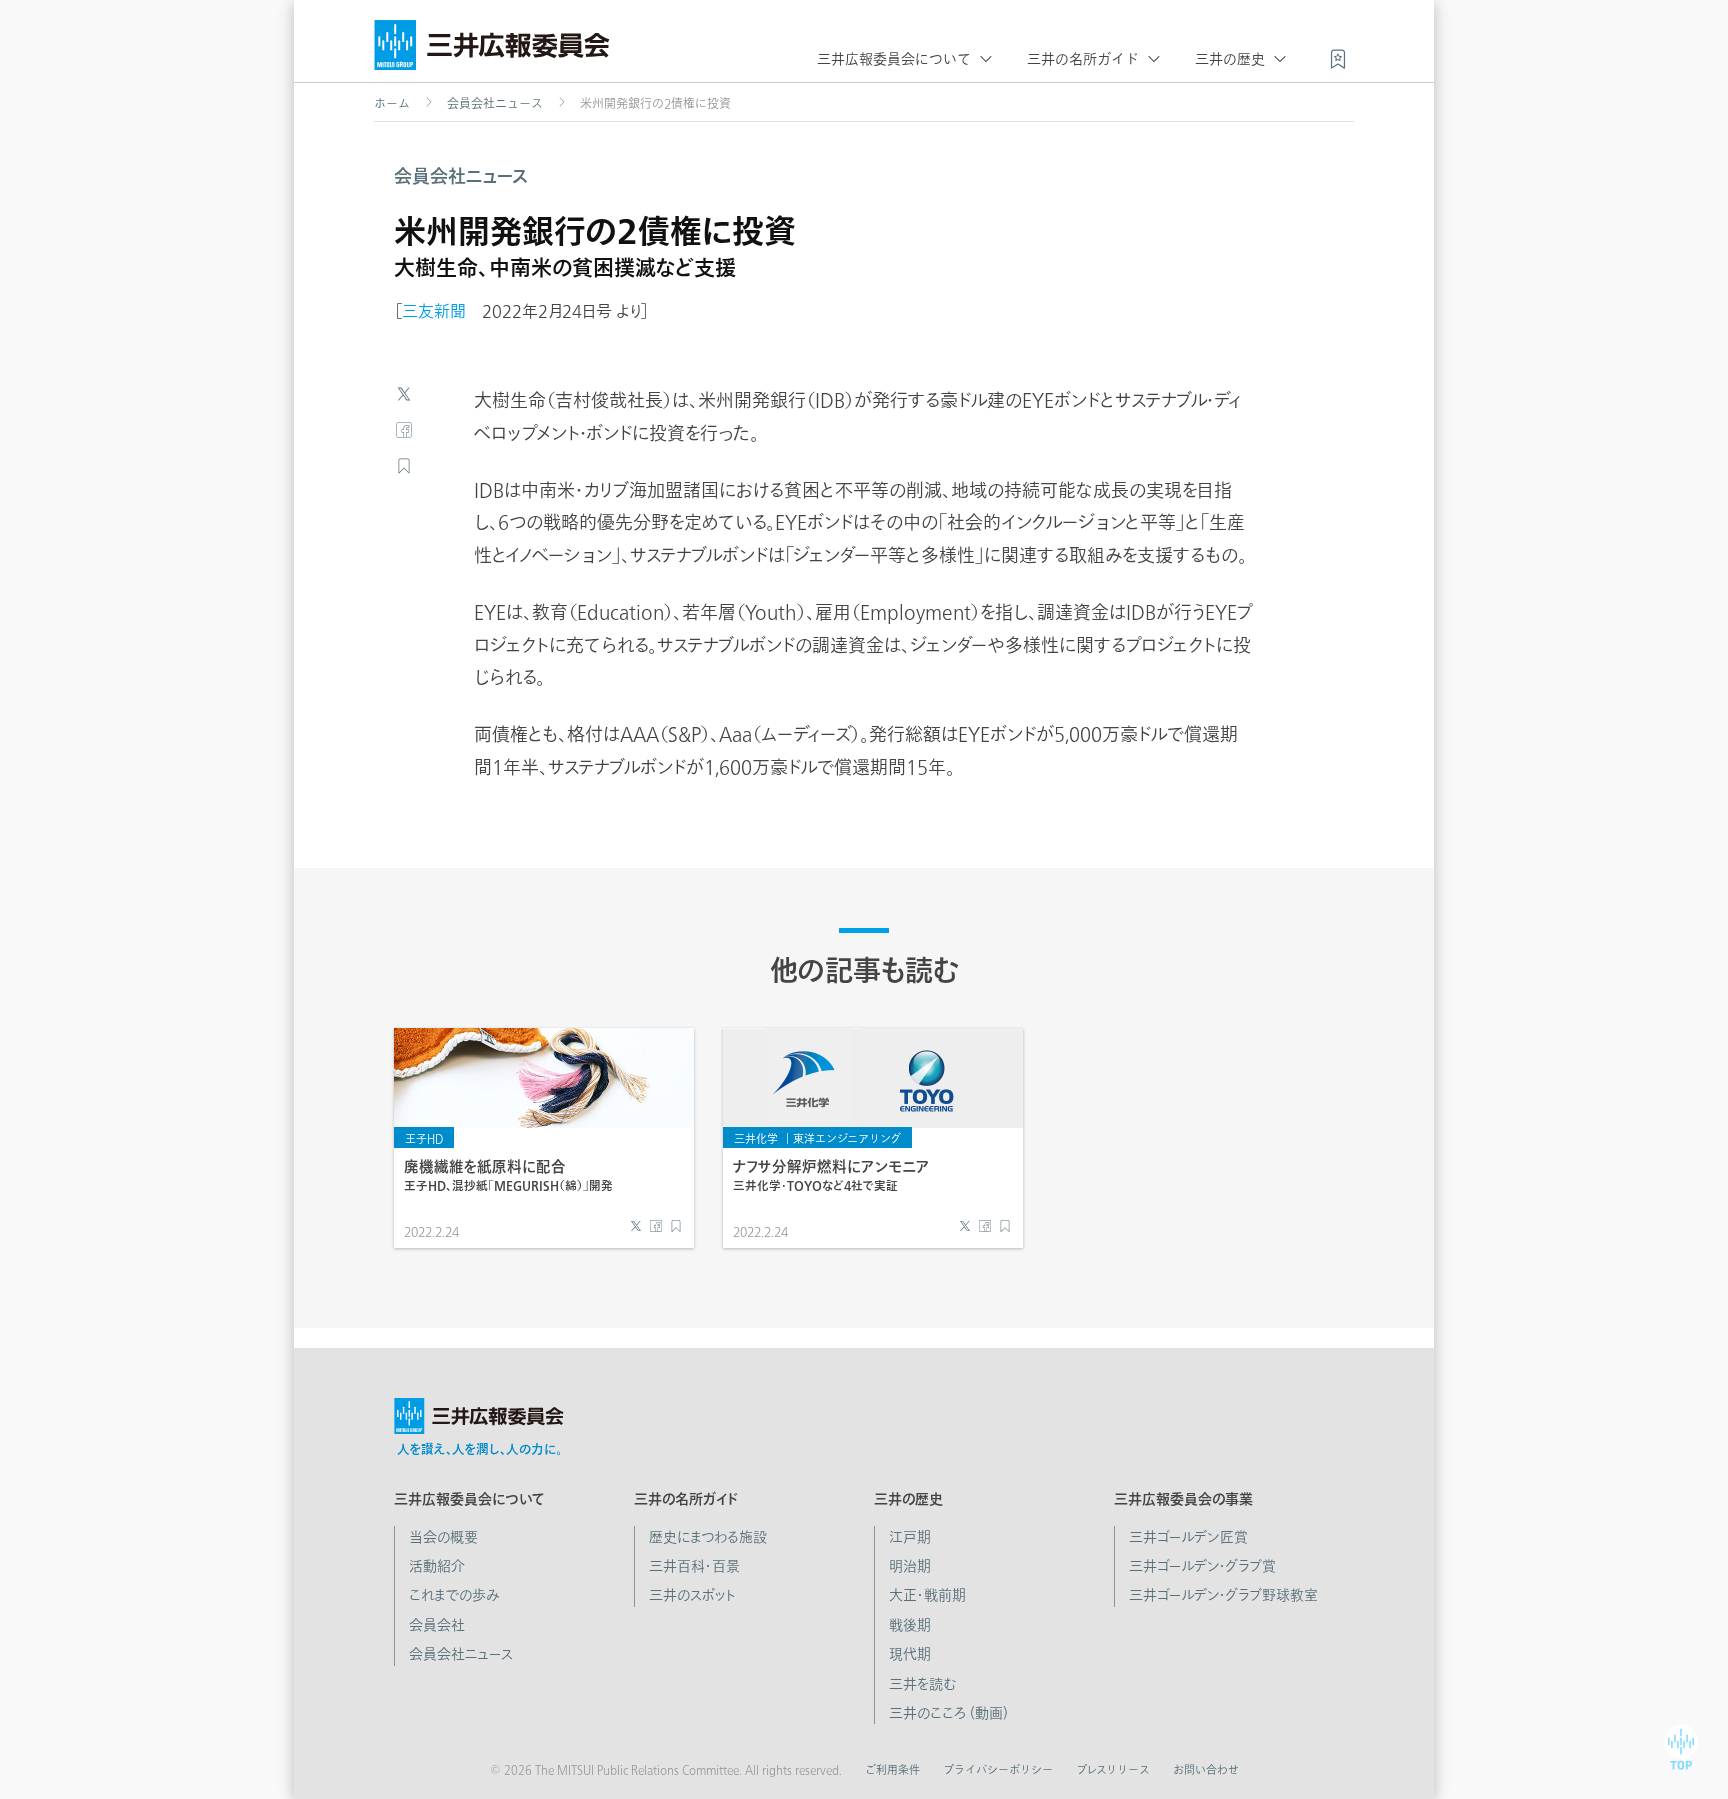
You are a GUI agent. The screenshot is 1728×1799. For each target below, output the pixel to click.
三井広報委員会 (492, 50)
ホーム (392, 103)
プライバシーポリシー (998, 1769)
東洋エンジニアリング (847, 1138)
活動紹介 (437, 1566)
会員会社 (437, 1625)
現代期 (910, 1654)
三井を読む (922, 1684)
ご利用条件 (892, 1769)
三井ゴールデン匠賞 (1188, 1537)
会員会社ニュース (495, 103)
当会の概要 (443, 1537)
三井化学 (756, 1138)
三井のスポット (692, 1595)
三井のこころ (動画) (948, 1713)
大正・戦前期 (927, 1595)
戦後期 (910, 1625)
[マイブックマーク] (1338, 57)
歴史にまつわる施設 (708, 1537)
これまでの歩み (454, 1595)
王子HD (424, 1138)
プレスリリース (1113, 1769)
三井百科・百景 (694, 1566)
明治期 (910, 1566)
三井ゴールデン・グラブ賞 (1202, 1566)
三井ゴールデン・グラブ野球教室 (1223, 1595)
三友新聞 (434, 311)
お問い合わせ (1206, 1769)
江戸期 (910, 1537)
